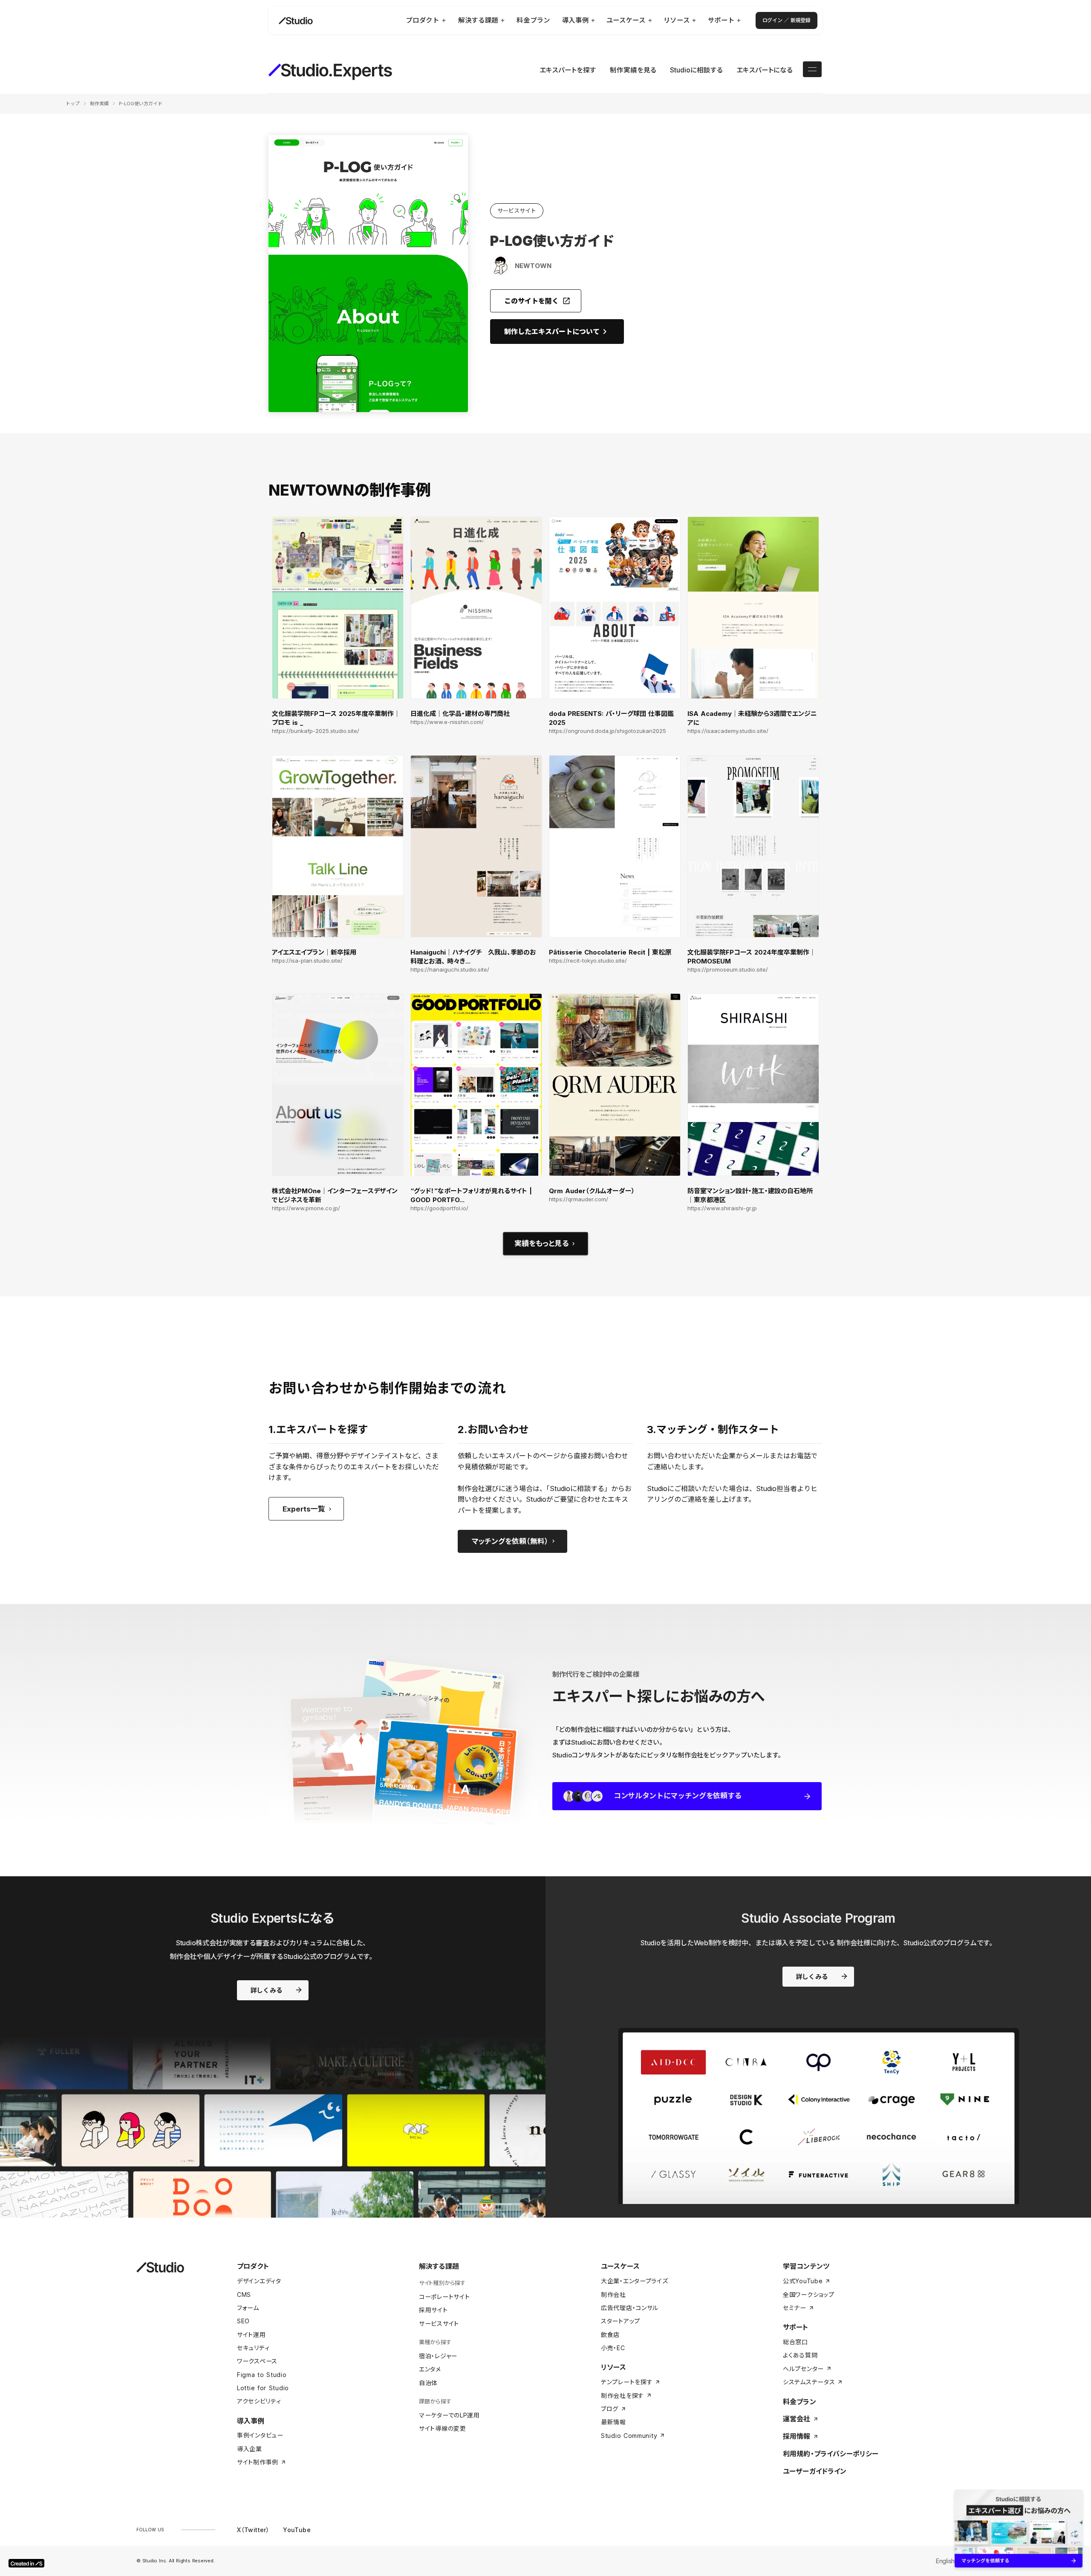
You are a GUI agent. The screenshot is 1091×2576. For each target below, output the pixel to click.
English (945, 2561)
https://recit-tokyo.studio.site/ (588, 961)
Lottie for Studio (263, 2388)
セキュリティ (253, 2348)
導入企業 (250, 2449)
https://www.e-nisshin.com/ (447, 722)
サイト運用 (251, 2335)
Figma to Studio (262, 2375)
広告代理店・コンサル (630, 2308)
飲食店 (610, 2335)
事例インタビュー (260, 2435)
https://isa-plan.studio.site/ (307, 961)
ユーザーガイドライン (815, 2471)
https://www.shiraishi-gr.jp (722, 1208)
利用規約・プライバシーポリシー (831, 2454)
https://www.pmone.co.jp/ (306, 1208)
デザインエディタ (259, 2281)
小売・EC (613, 2348)
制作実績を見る (633, 70)
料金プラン (799, 2402)
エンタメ (430, 2369)
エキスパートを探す (568, 70)
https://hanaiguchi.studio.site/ (450, 970)
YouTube (297, 2530)
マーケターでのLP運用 (449, 2415)
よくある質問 (800, 2355)
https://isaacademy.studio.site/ (728, 731)
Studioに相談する (696, 70)
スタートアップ (621, 2321)
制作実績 (99, 104)
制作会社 (613, 2295)
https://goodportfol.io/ (439, 1208)
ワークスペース (257, 2361)
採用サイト (433, 2310)
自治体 (428, 2383)
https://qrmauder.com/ (579, 1199)
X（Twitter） (253, 2530)
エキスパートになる (765, 70)
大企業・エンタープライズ (634, 2281)
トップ (73, 104)
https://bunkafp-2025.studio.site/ (316, 731)
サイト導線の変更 (443, 2428)
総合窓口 (795, 2342)
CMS (244, 2295)
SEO (243, 2321)
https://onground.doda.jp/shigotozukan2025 (608, 731)
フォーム (248, 2308)
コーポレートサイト (444, 2297)
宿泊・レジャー (438, 2356)
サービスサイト (439, 2324)
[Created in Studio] (26, 2563)
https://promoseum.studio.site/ (728, 970)
